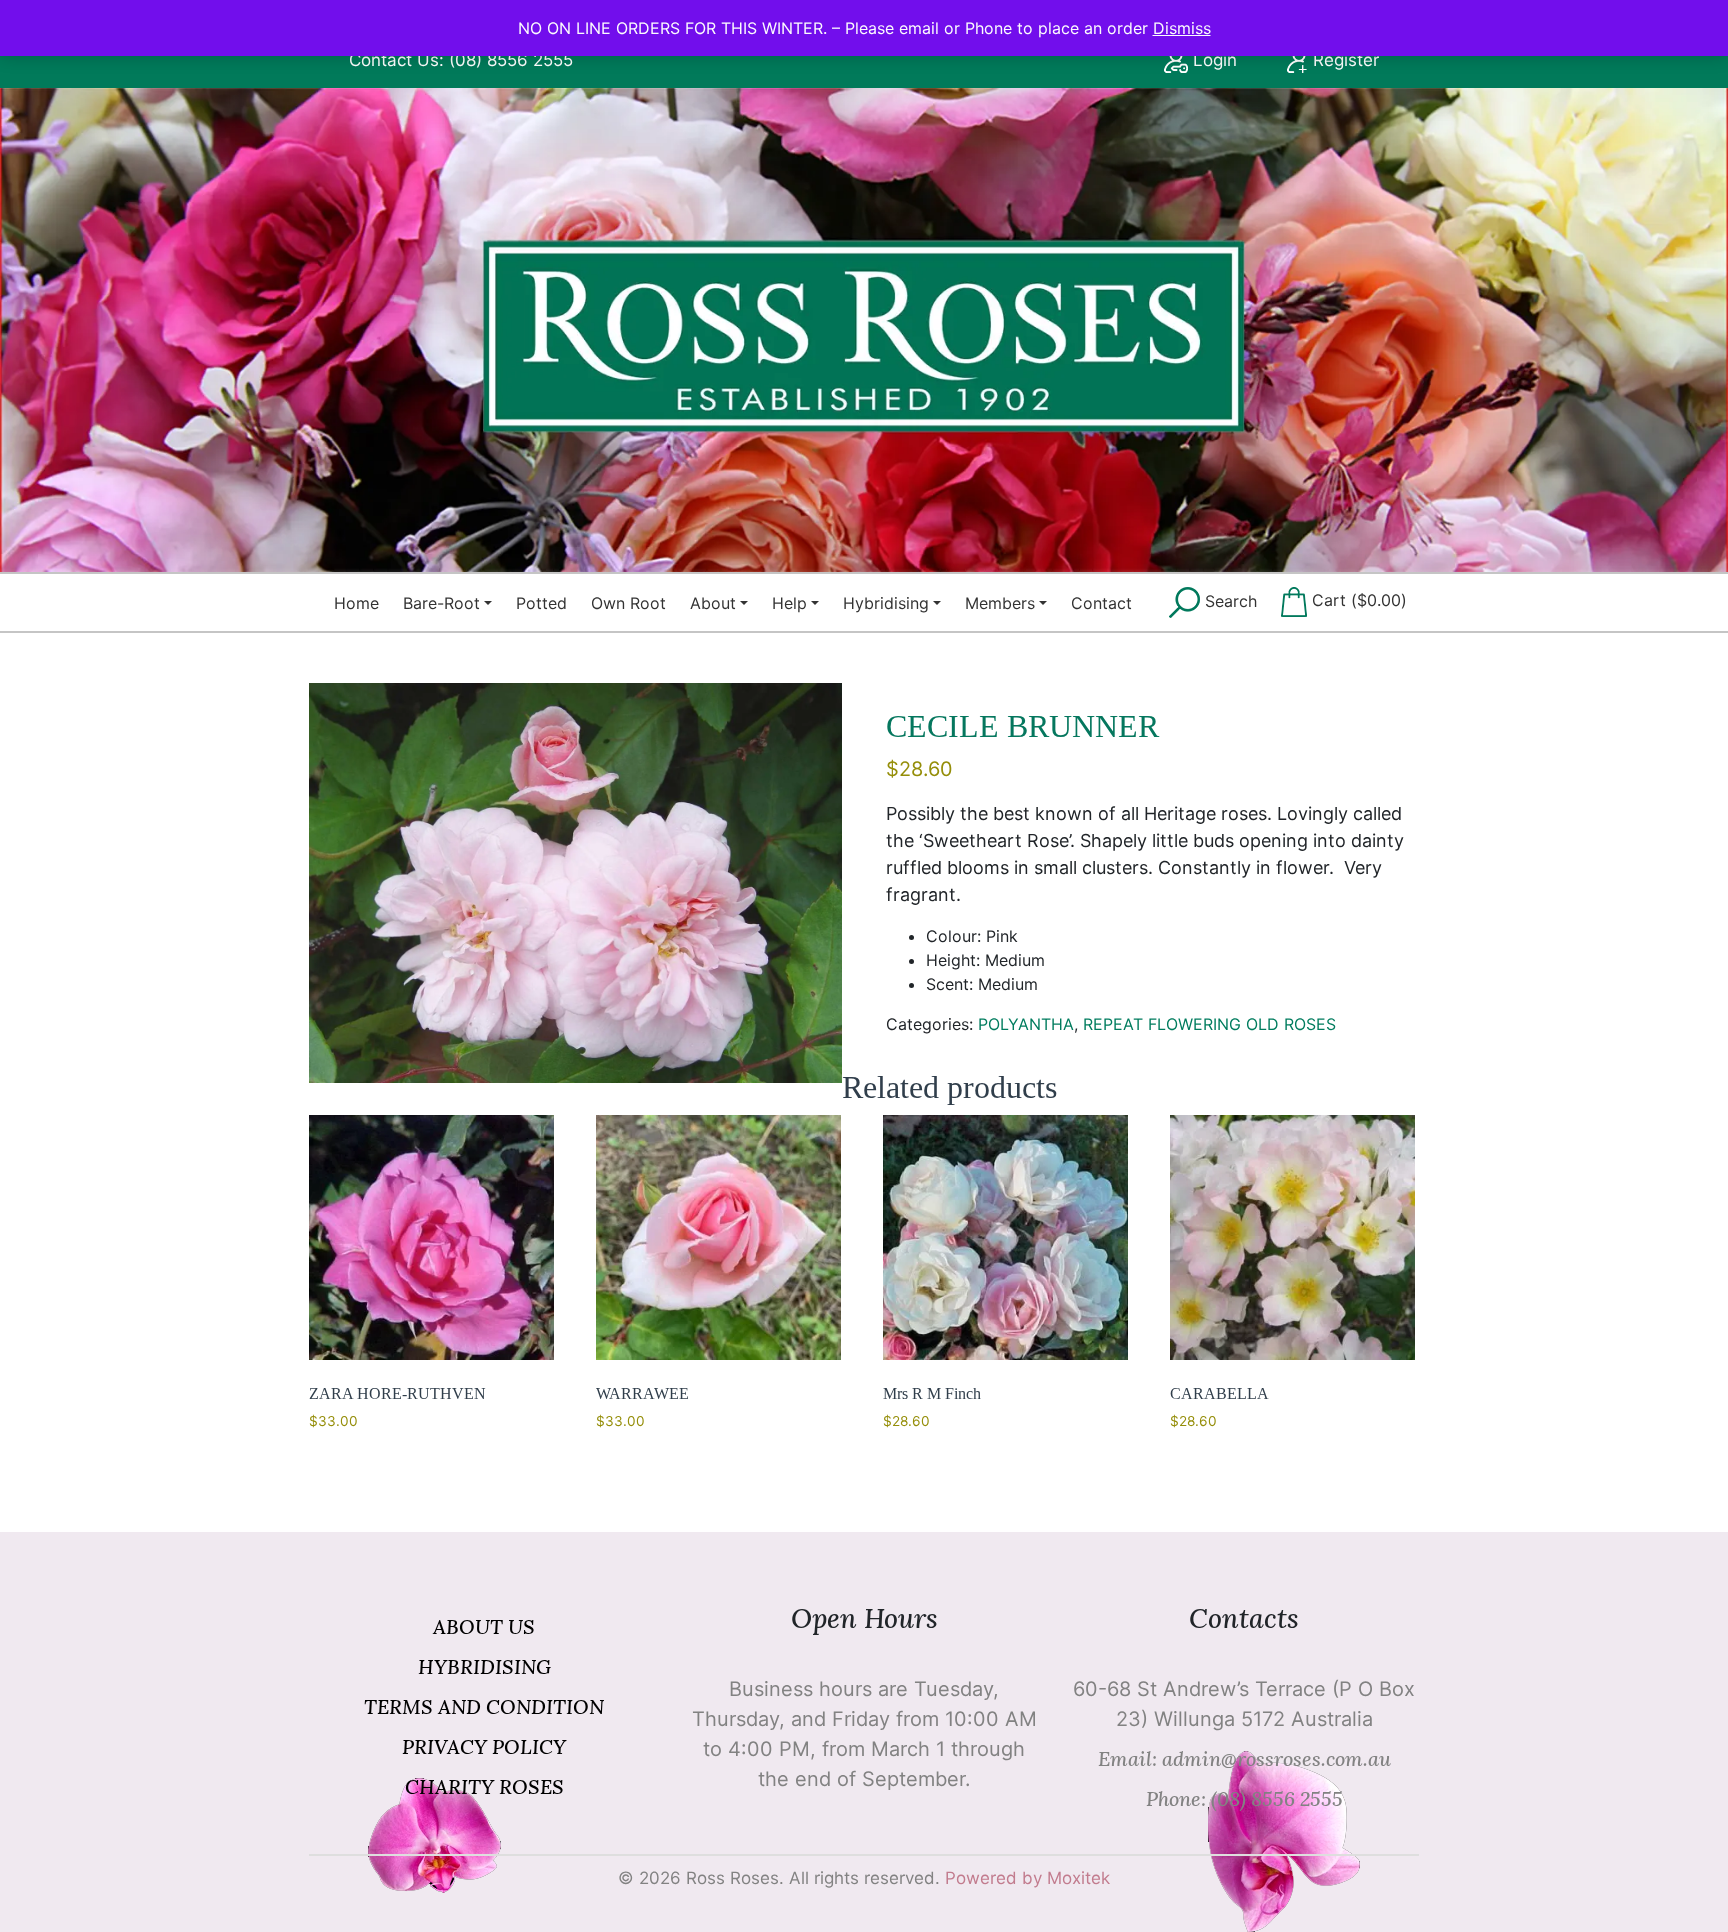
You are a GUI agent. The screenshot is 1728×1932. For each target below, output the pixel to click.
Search (1228, 601)
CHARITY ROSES (484, 1786)
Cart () (1357, 601)
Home (356, 603)
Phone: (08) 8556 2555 (1244, 1798)
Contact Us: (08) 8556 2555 (461, 60)
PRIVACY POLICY (484, 1746)
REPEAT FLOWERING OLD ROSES (1209, 1024)
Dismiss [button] (1182, 28)
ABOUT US (484, 1626)
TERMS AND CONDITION (484, 1706)
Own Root (628, 603)
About (713, 603)
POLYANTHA (1026, 1024)
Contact (1101, 603)
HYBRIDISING (484, 1666)
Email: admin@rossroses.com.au (1244, 1758)
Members (1000, 603)
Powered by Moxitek (1027, 1878)
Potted (541, 603)
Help (789, 603)
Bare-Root (441, 603)
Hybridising (886, 603)
